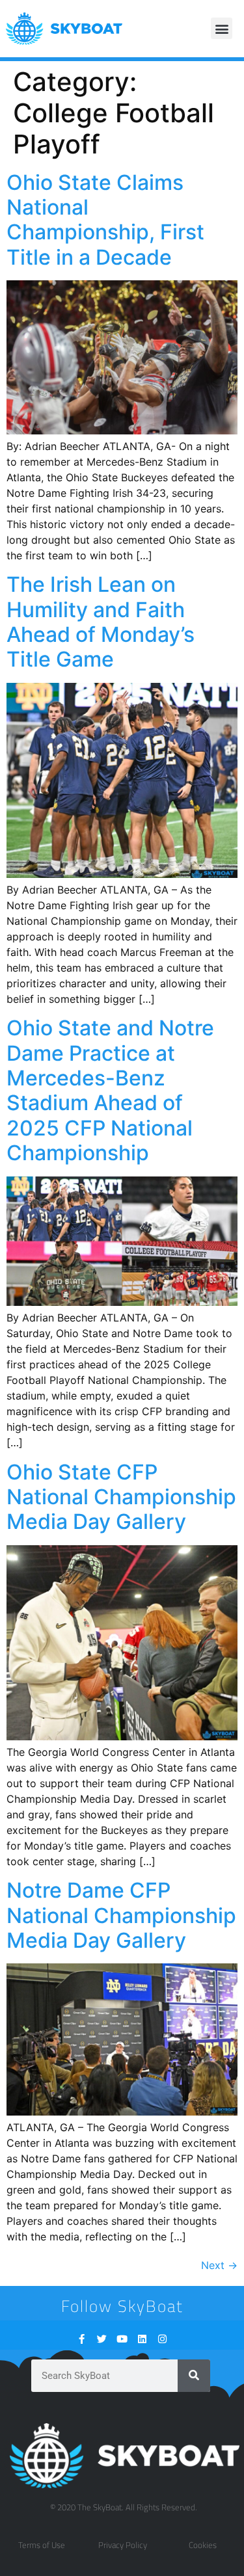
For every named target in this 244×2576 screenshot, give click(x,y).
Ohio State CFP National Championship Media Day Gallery (121, 1497)
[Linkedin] (142, 2339)
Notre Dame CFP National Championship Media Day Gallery (121, 1915)
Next (219, 2265)
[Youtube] (122, 2339)
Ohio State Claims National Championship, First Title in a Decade (105, 220)
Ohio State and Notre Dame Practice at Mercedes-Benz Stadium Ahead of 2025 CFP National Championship (110, 1090)
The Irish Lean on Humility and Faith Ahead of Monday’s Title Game (101, 622)
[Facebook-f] (82, 2339)
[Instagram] (162, 2339)
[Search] (194, 2376)
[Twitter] (102, 2339)
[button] (222, 28)
